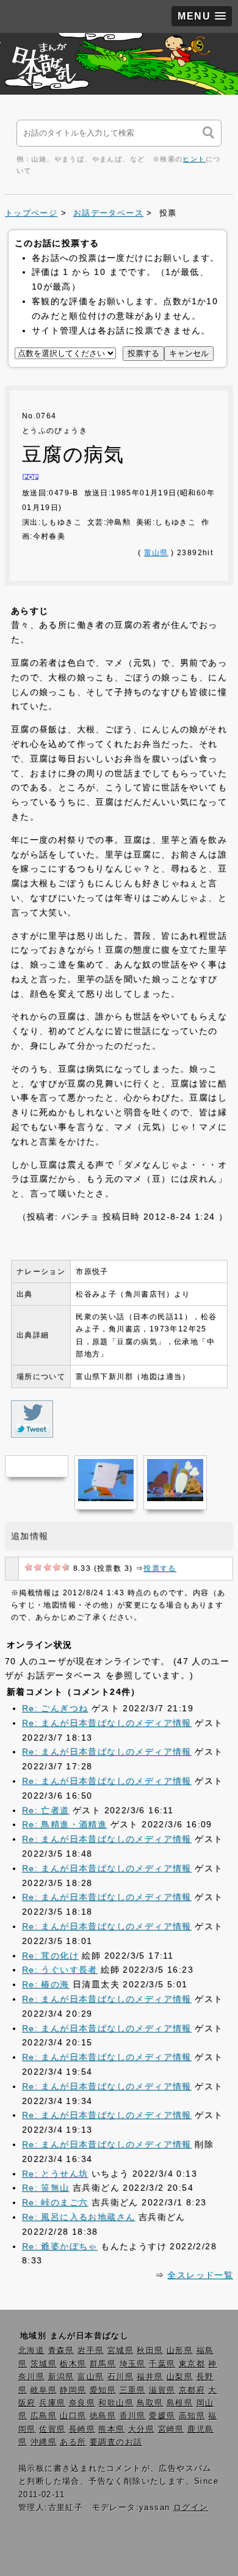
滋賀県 (162, 2390)
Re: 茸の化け (50, 1956)
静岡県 (73, 2390)
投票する (160, 1568)
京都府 (192, 2390)
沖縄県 (44, 2442)
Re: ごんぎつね (55, 1708)
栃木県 (73, 2364)
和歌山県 (116, 2403)
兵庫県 (52, 2403)
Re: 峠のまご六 (55, 2202)
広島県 (44, 2416)
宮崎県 (171, 2429)
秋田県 (150, 2351)
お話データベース (108, 213)
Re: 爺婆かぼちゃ (60, 2246)
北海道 (31, 2351)
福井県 (150, 2377)
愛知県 (103, 2390)
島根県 (180, 2403)
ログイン (191, 2508)
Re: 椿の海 (46, 1984)
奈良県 (82, 2403)
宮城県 (121, 2351)
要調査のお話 (116, 2442)
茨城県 (44, 2364)
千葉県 (162, 2364)
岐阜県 (44, 2390)
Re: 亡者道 (46, 1810)
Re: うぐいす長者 (60, 1970)
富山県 (156, 553)
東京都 (192, 2364)
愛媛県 (162, 2416)
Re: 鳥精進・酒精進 (64, 1824)
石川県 (121, 2377)
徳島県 (103, 2416)
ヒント (194, 159)
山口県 (73, 2416)
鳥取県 (150, 2403)
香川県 (133, 2416)
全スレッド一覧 (200, 2275)
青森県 (61, 2351)
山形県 (180, 2351)
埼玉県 (133, 2364)
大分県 (141, 2429)
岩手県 (91, 2351)
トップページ (31, 213)
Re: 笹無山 (46, 2188)
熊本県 (111, 2429)
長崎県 (82, 2429)
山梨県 (180, 2377)
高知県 (192, 2416)
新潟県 (61, 2377)
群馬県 (103, 2364)
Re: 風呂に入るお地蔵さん (79, 2217)
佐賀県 (52, 2429)
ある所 (73, 2442)
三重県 (133, 2390)
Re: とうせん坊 (55, 2174)
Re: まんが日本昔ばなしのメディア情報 (107, 1723)
